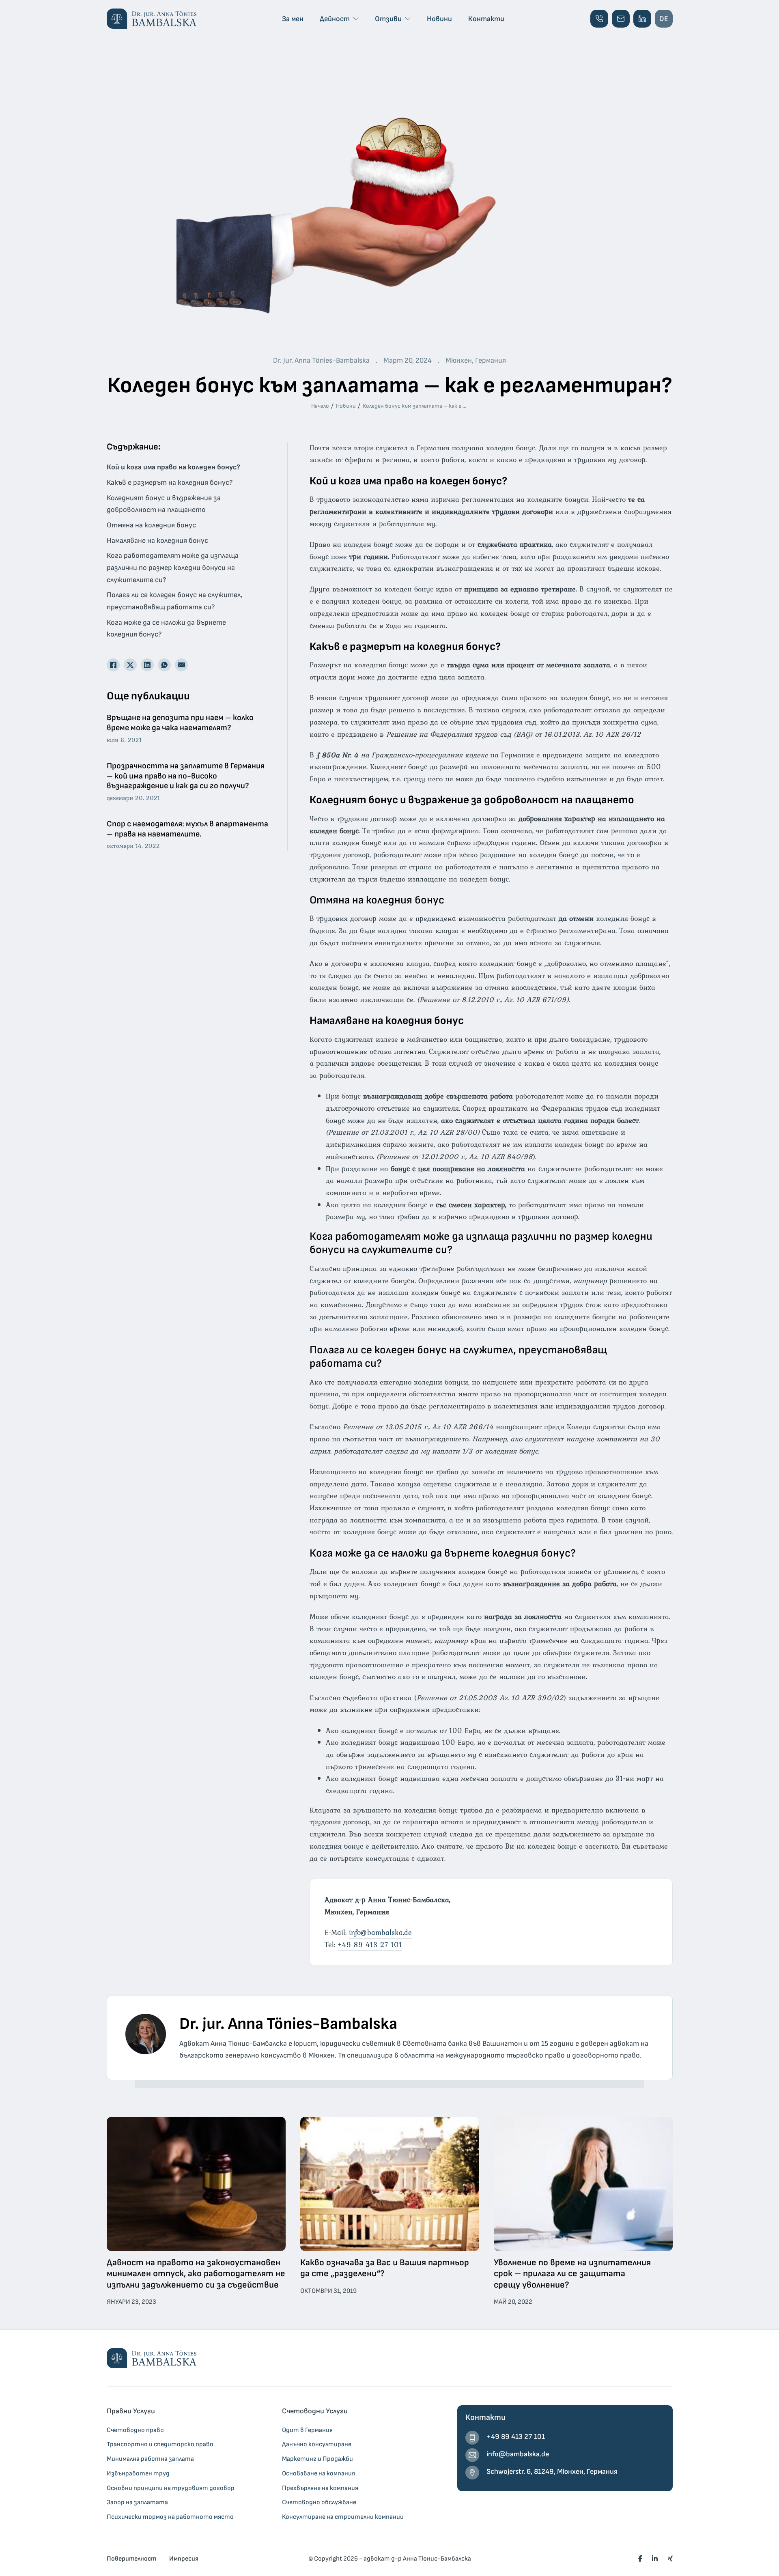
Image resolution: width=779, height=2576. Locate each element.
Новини (439, 19)
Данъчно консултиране (317, 2444)
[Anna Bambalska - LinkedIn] (642, 19)
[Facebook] (113, 665)
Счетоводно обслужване (319, 2502)
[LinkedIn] (147, 665)
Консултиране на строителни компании (343, 2517)
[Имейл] (181, 665)
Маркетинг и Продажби (317, 2459)
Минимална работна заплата (150, 2459)
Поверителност (131, 2559)
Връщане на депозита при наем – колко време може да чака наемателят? (180, 723)
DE (664, 19)
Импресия (184, 2559)
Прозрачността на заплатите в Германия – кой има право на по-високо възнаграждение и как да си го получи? (186, 776)
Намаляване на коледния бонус (157, 541)
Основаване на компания (318, 2473)
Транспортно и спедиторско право (160, 2444)
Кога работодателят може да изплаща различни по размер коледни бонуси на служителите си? (173, 568)
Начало (320, 406)
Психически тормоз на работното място (170, 2517)
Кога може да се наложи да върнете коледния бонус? (166, 629)
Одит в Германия (307, 2430)
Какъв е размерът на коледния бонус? (170, 483)
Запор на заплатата (137, 2502)
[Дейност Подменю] (356, 19)
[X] (130, 665)
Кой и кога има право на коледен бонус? (173, 467)
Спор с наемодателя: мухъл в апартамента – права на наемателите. (187, 829)
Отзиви (388, 19)
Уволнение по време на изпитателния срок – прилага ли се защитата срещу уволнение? (572, 2274)
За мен (293, 19)
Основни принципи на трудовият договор (171, 2488)
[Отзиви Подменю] (408, 19)
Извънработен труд (138, 2473)
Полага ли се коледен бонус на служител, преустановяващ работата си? (174, 601)
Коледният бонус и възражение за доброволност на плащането (164, 504)
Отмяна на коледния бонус (151, 525)
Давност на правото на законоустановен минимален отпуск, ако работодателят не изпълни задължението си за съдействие (196, 2274)
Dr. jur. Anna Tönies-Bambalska (288, 2024)
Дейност (335, 19)
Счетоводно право (135, 2430)
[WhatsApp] (164, 665)
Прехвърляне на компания (320, 2488)
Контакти (486, 19)
